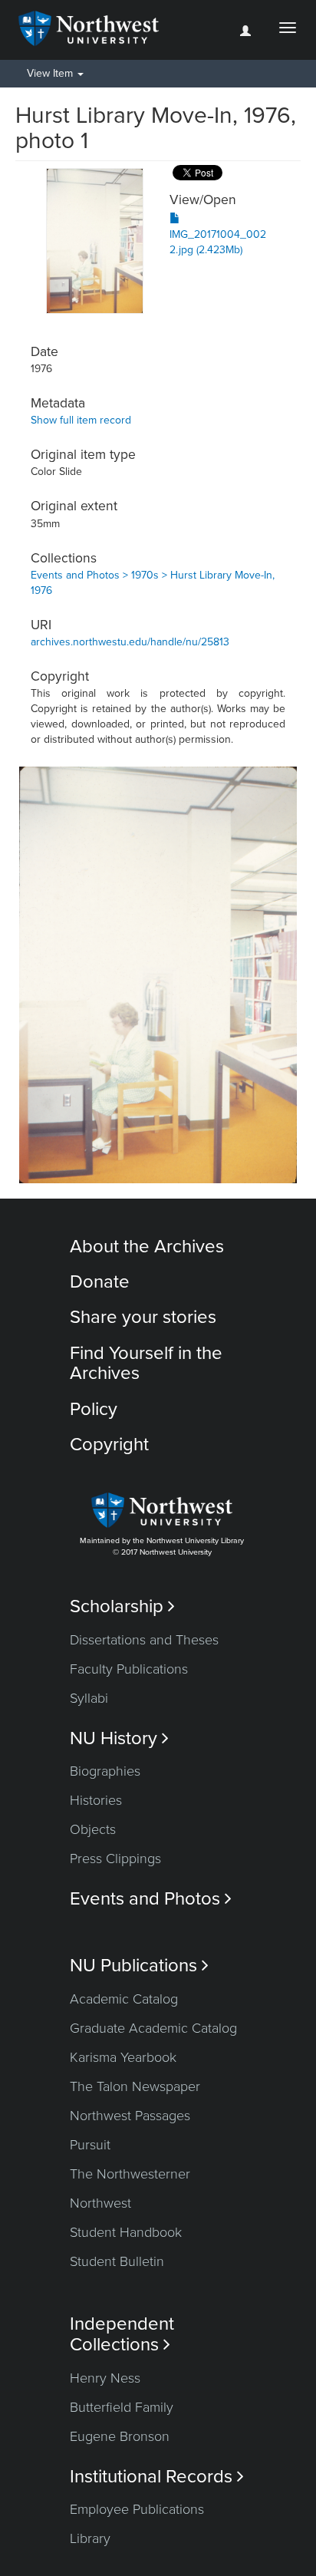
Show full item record (81, 420)
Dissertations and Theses (144, 1640)
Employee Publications (137, 2509)
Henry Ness (105, 2378)
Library (90, 2538)
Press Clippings (115, 1859)
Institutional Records (157, 2477)
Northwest (100, 2203)
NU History (119, 1738)
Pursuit (90, 2145)
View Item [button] (51, 73)
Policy (94, 1409)
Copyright (109, 1445)
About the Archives (147, 1247)
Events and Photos (151, 1899)
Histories (96, 1800)
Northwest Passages (130, 2116)
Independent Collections (122, 2334)
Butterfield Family (122, 2407)
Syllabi (89, 1698)
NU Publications (139, 1966)
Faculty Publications (129, 1669)
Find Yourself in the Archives (146, 1363)
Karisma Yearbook (123, 2057)
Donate (100, 1282)
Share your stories (143, 1317)
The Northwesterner (130, 2174)
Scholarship (122, 1606)
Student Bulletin (117, 2261)
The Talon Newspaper (135, 2086)
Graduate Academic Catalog (153, 2028)
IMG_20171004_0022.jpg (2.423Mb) (218, 242)
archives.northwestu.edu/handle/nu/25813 (130, 642)
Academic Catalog (124, 1999)
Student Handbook (126, 2232)
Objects (93, 1829)
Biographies (105, 1771)
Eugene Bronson (120, 2436)
